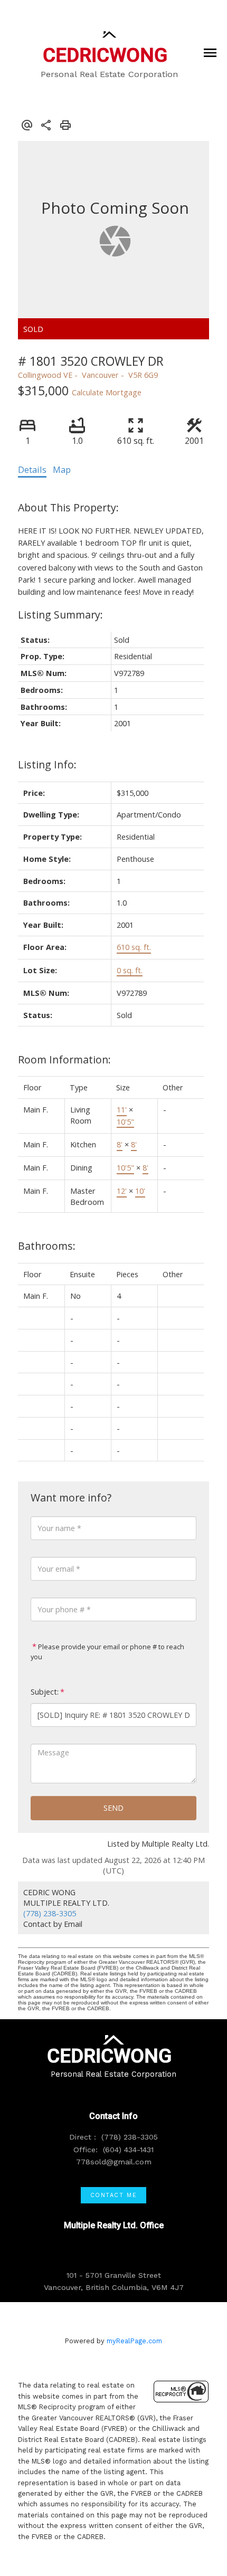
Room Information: (64, 1059)
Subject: (45, 1692)
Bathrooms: (47, 1246)
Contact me (114, 2195)
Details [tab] (32, 470)
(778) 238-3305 (50, 1913)
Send (113, 1808)
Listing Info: (47, 764)
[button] (113, 2195)
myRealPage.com (134, 2341)
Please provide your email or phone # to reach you (107, 1652)
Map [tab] (62, 470)
